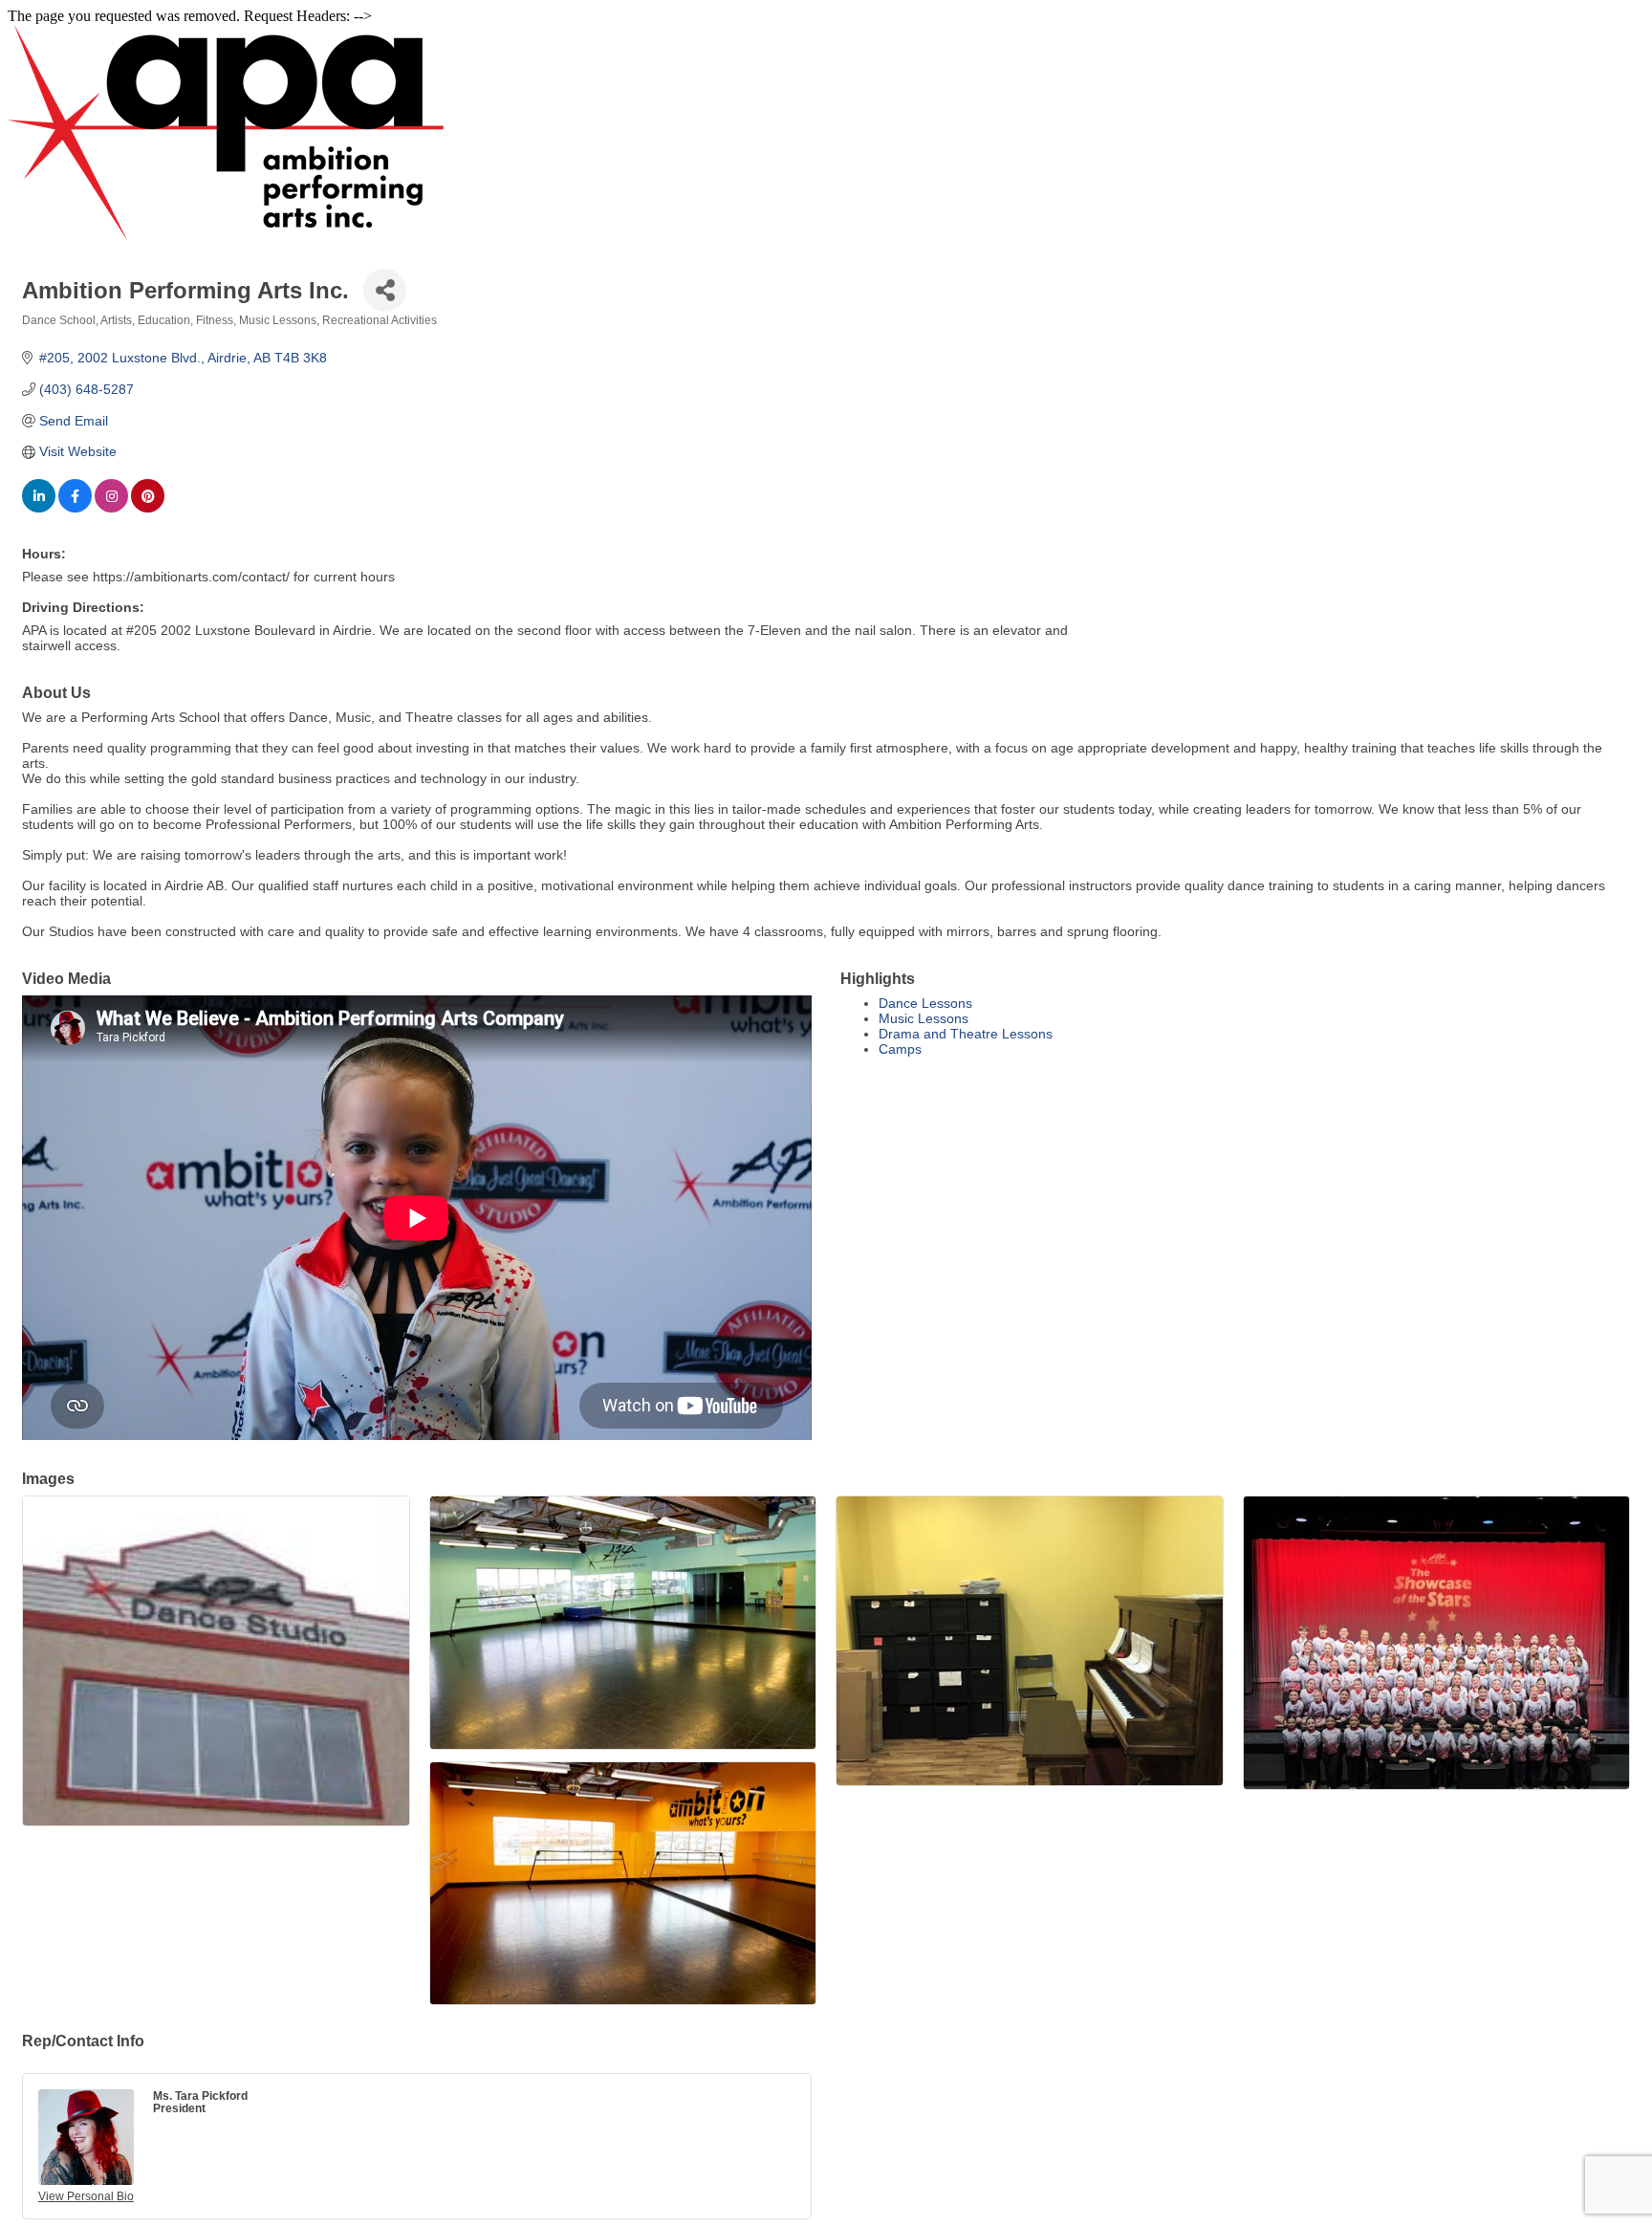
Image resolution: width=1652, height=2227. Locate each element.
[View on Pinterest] (148, 508)
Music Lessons (924, 1018)
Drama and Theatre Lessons (966, 1034)
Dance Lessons (925, 1003)
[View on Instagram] (111, 508)
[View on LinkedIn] (39, 508)
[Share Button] (385, 290)
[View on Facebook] (75, 508)
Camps (900, 1049)
